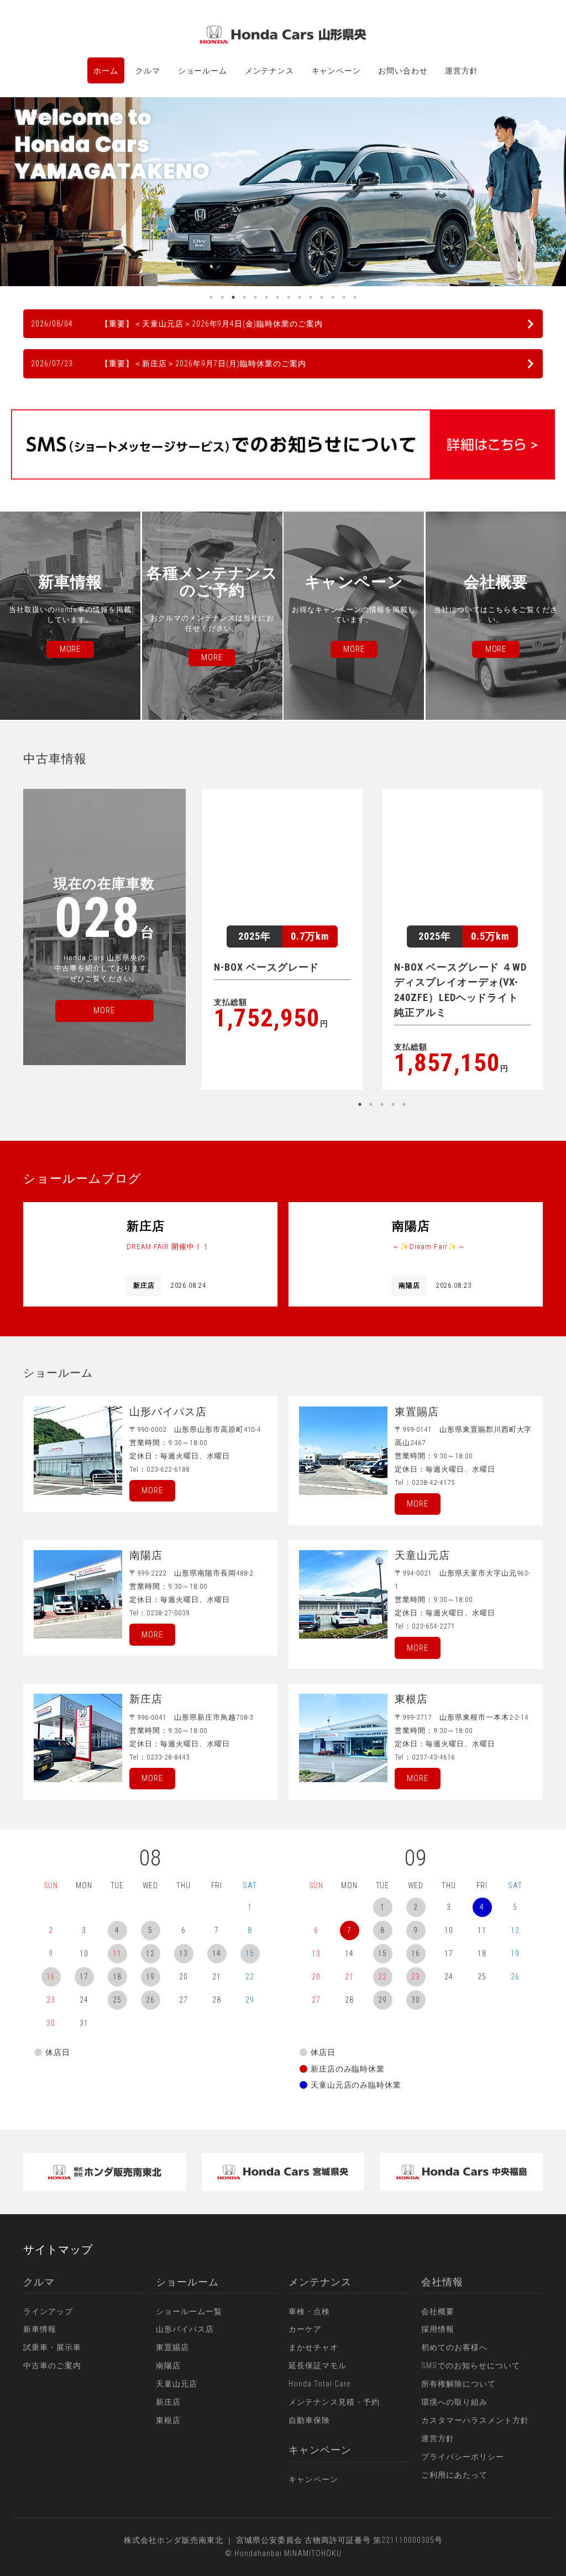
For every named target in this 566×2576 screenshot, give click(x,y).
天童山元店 (177, 2384)
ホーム (106, 71)
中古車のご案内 (52, 2366)
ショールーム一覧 (189, 2311)
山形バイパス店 (185, 2329)
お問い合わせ (403, 71)
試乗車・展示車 (52, 2347)
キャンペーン (336, 71)
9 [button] (300, 297)
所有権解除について (458, 2384)
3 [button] (233, 297)
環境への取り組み (454, 2402)
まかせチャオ (313, 2347)
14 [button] (355, 297)
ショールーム (203, 71)
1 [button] (211, 297)
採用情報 (438, 2329)
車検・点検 (309, 2311)
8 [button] (289, 297)
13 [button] (344, 297)
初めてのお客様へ (454, 2347)
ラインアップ (48, 2311)
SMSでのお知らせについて (471, 2366)
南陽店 (168, 2366)
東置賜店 (172, 2347)
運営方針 (461, 71)
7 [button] (277, 297)
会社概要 (438, 2311)
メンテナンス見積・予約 (334, 2402)
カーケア (305, 2329)
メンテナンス (269, 71)
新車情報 (40, 2329)
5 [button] (255, 297)
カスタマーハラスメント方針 (475, 2420)
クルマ (148, 71)
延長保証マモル (318, 2366)
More (152, 1490)
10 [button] (311, 297)
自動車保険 (309, 2420)
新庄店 (168, 2402)
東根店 (168, 2420)
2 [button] (222, 297)
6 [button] (266, 297)
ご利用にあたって (454, 2475)
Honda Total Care (319, 2384)
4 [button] (244, 297)
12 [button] (333, 297)
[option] (283, 191)
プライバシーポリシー (463, 2457)
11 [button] (322, 297)
